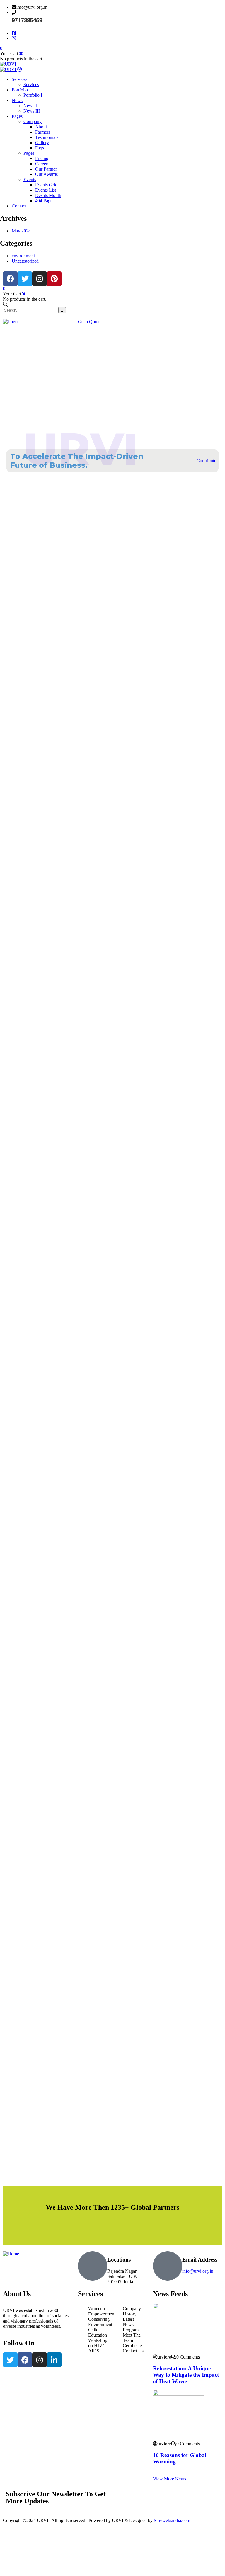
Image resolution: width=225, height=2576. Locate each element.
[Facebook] (10, 279)
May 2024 (21, 231)
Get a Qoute (89, 322)
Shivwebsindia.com (172, 2520)
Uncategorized (25, 261)
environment (23, 256)
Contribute (206, 461)
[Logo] (10, 322)
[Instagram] (40, 279)
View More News (169, 2479)
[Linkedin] (54, 2360)
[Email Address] (168, 2266)
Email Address (200, 2260)
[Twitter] (25, 279)
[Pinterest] (54, 279)
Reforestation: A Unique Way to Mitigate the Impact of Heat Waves (186, 2375)
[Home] (11, 2254)
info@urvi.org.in (198, 2271)
